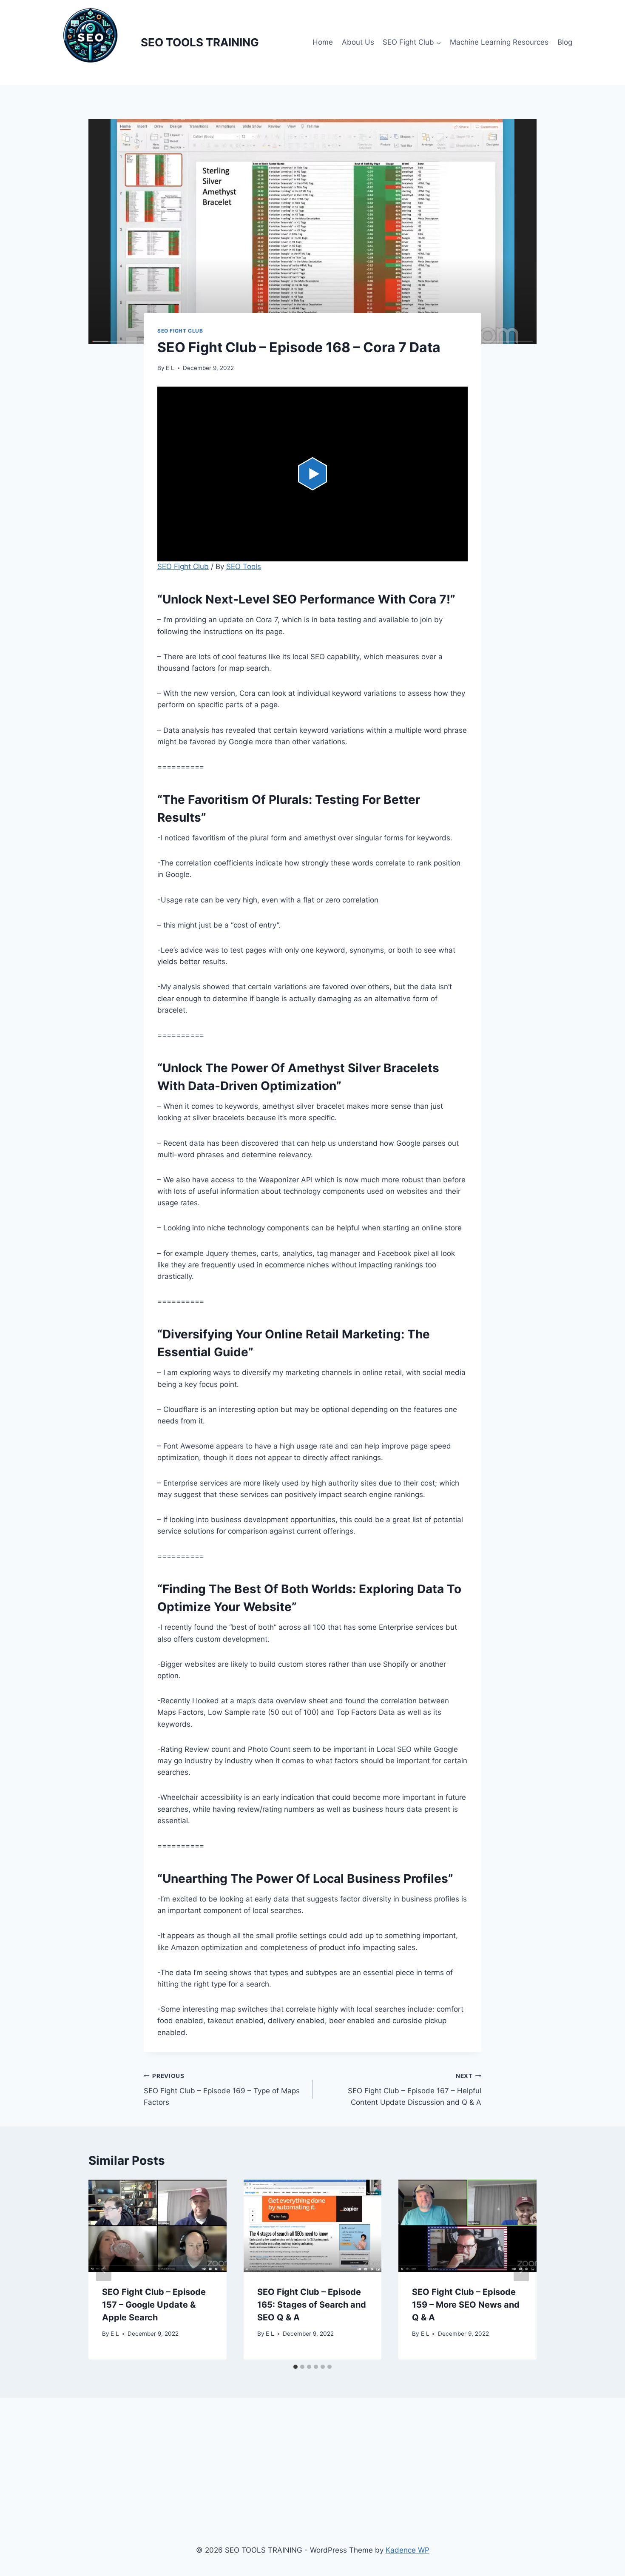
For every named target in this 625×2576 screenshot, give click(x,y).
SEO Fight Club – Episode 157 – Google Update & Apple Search (154, 2305)
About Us (358, 42)
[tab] (295, 2367)
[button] (312, 474)
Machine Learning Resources (499, 42)
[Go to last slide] (104, 2270)
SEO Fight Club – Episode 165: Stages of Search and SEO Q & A (312, 2305)
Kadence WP (408, 2550)
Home (323, 42)
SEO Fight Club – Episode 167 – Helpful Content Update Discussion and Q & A (415, 2089)
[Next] (521, 2270)
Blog (565, 42)
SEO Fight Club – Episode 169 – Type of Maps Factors (222, 2089)
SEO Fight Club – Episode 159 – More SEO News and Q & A (466, 2305)
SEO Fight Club (180, 331)
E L (170, 368)
